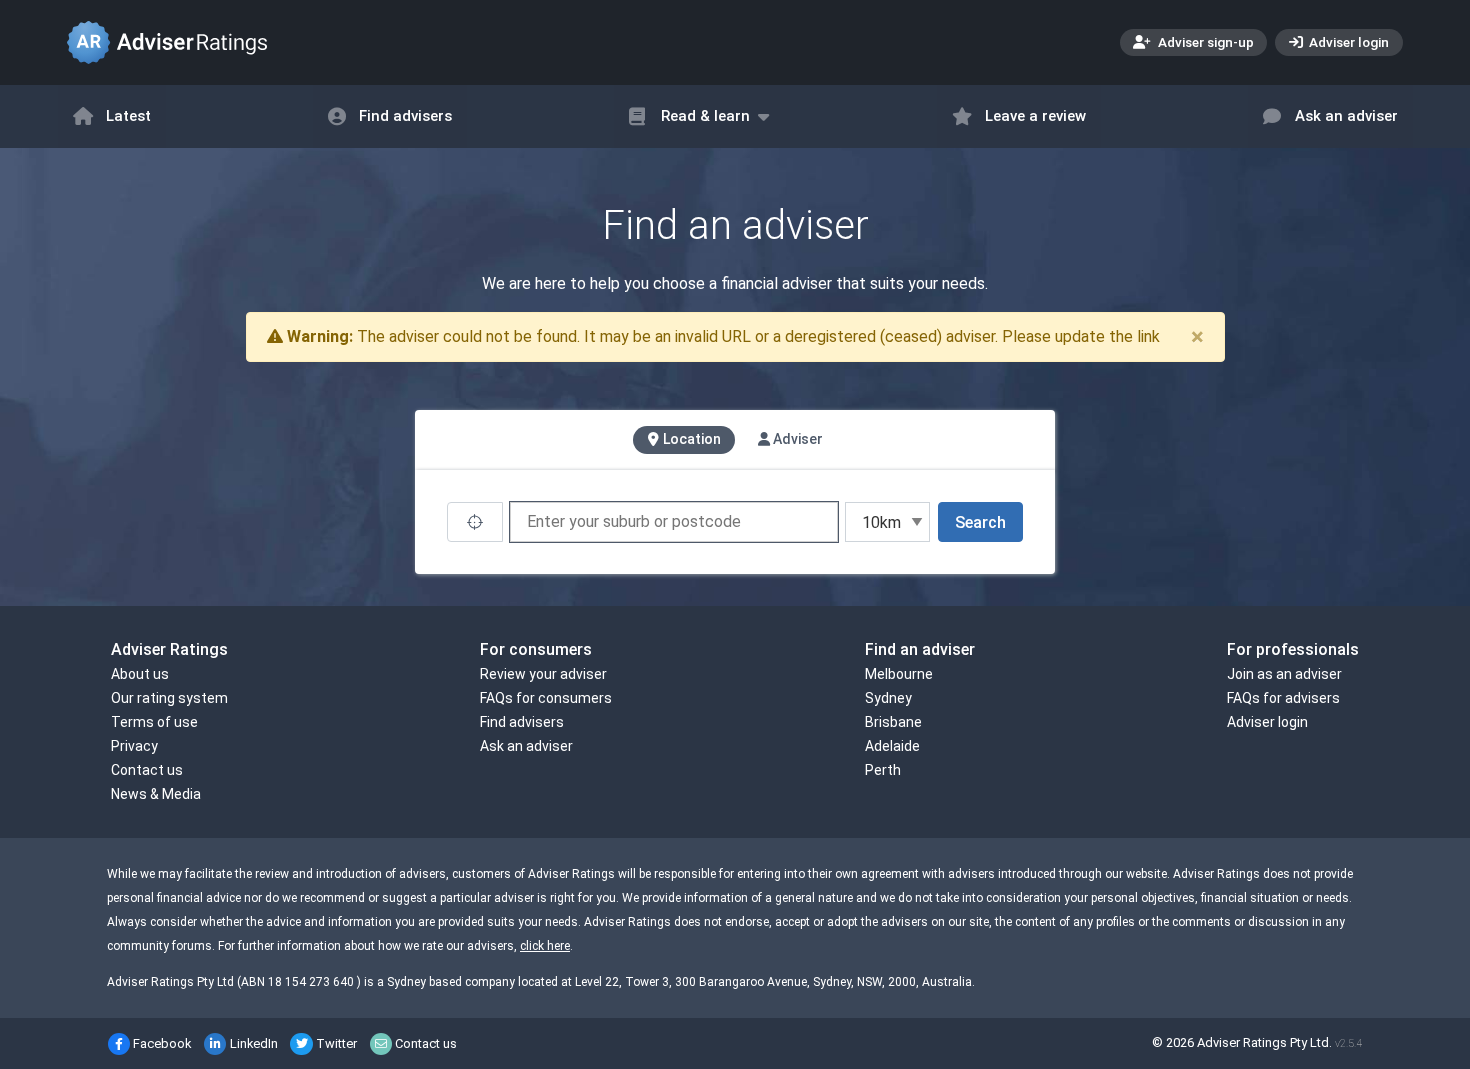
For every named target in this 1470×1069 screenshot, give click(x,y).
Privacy (134, 746)
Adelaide (892, 746)
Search (980, 522)
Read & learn (705, 116)
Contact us (147, 770)
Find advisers (405, 116)
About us (140, 674)
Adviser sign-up (1204, 42)
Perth (883, 770)
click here (545, 946)
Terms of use (154, 722)
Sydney (888, 698)
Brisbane (893, 722)
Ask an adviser (1346, 116)
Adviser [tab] (796, 439)
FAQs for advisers (1283, 698)
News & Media (156, 794)
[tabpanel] (735, 522)
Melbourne (899, 674)
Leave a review (1035, 116)
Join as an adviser (1284, 674)
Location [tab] (690, 439)
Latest (128, 116)
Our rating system (169, 698)
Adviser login (1347, 42)
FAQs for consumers (546, 698)
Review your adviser (543, 674)
